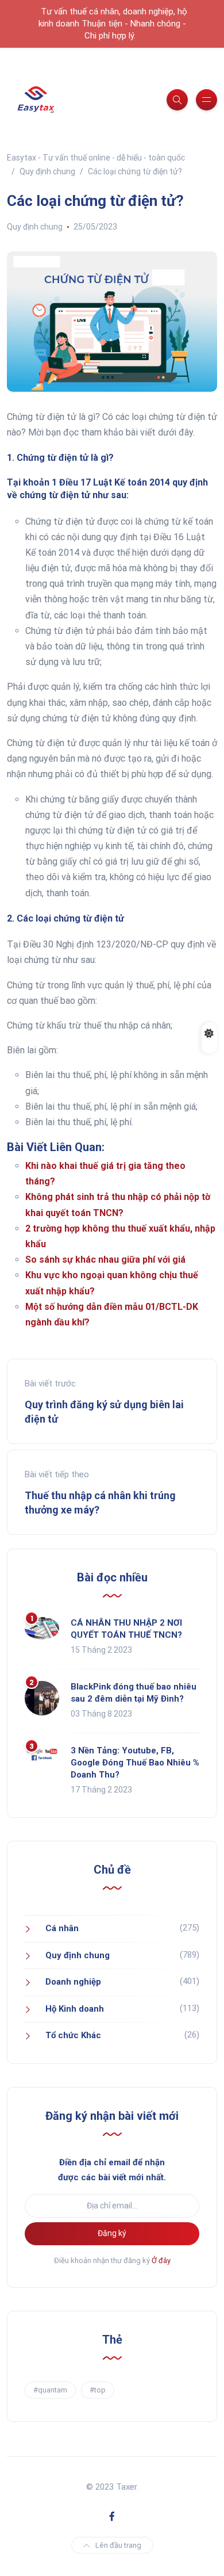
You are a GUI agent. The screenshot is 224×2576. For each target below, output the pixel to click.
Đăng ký (112, 2233)
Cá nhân (62, 1928)
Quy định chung (35, 227)
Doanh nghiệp (73, 1982)
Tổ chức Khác (73, 2035)
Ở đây (161, 2260)
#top (98, 2390)
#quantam (50, 2390)
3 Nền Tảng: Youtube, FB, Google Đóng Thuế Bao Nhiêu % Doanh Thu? (135, 1763)
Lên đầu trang (118, 2545)
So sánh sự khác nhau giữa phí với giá (105, 1260)
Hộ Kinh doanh (75, 2009)
